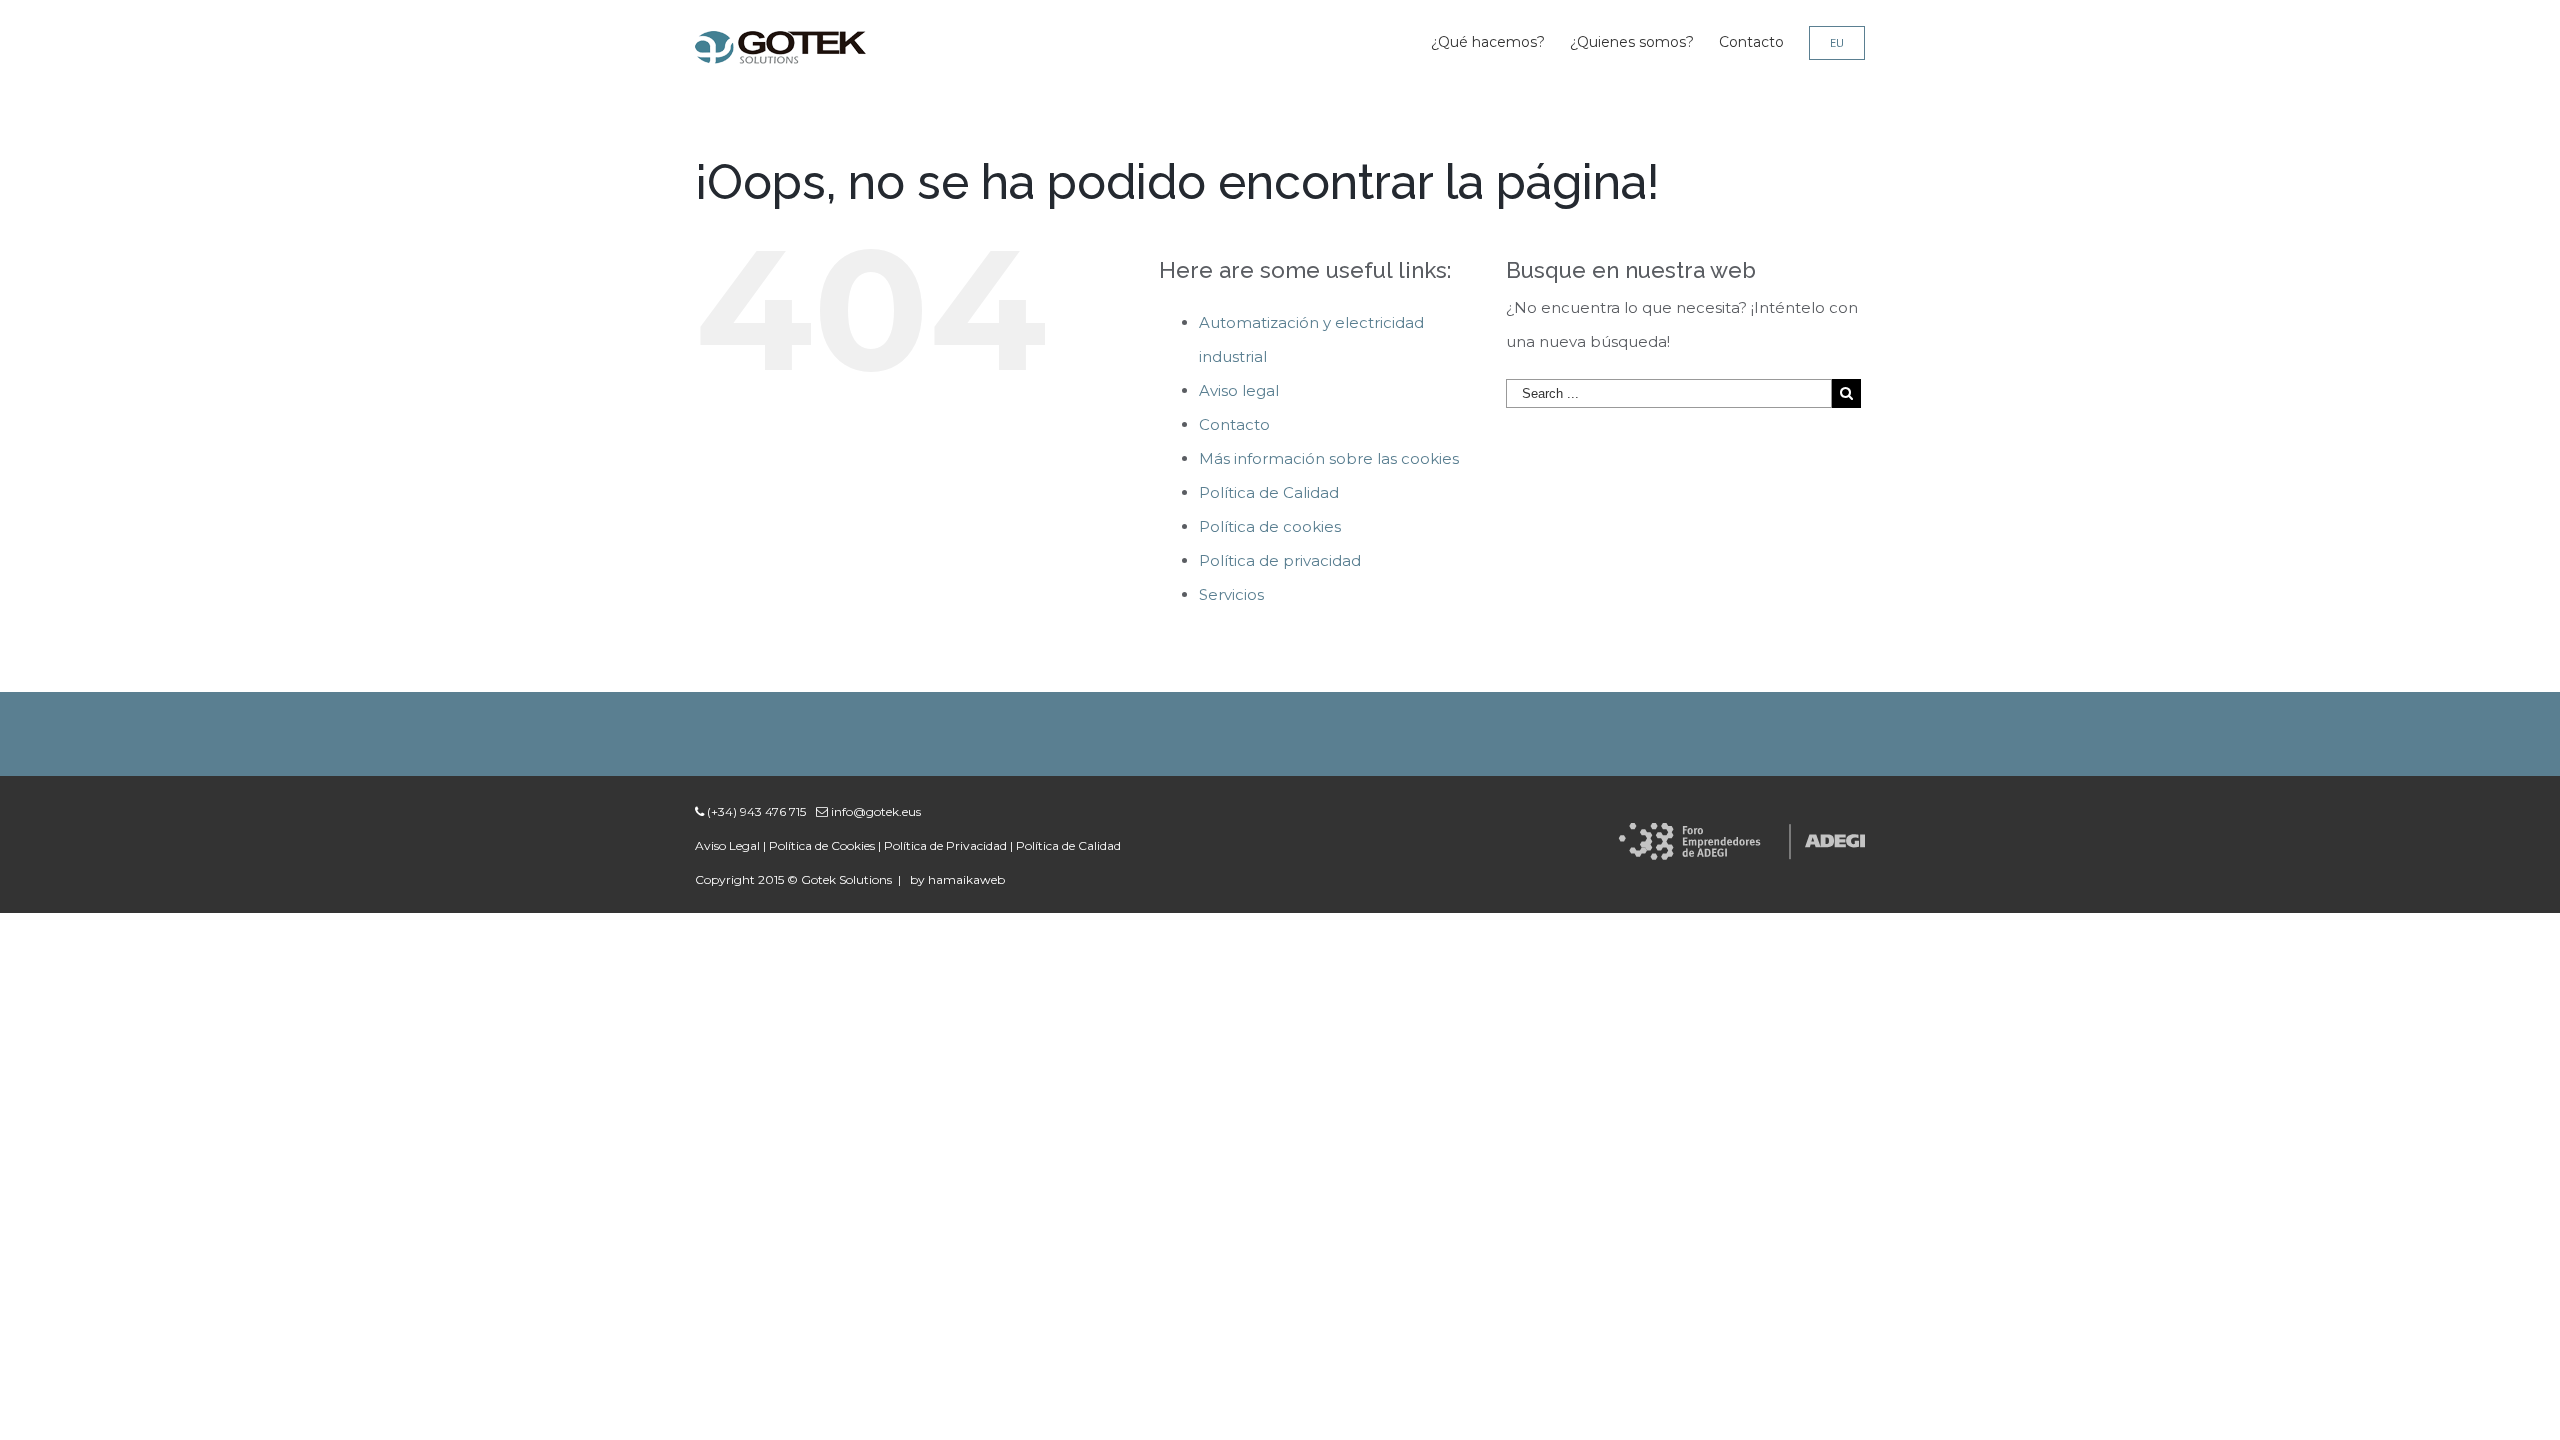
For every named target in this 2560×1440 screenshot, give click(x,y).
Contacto (1234, 424)
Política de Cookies (822, 845)
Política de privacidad (1280, 560)
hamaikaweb (966, 879)
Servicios (1231, 594)
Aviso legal (1239, 390)
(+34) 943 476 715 (755, 811)
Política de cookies (1270, 526)
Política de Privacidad (945, 845)
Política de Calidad (1269, 492)
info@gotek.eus (874, 811)
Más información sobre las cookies (1329, 458)
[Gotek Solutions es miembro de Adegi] (1741, 839)
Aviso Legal (727, 845)
